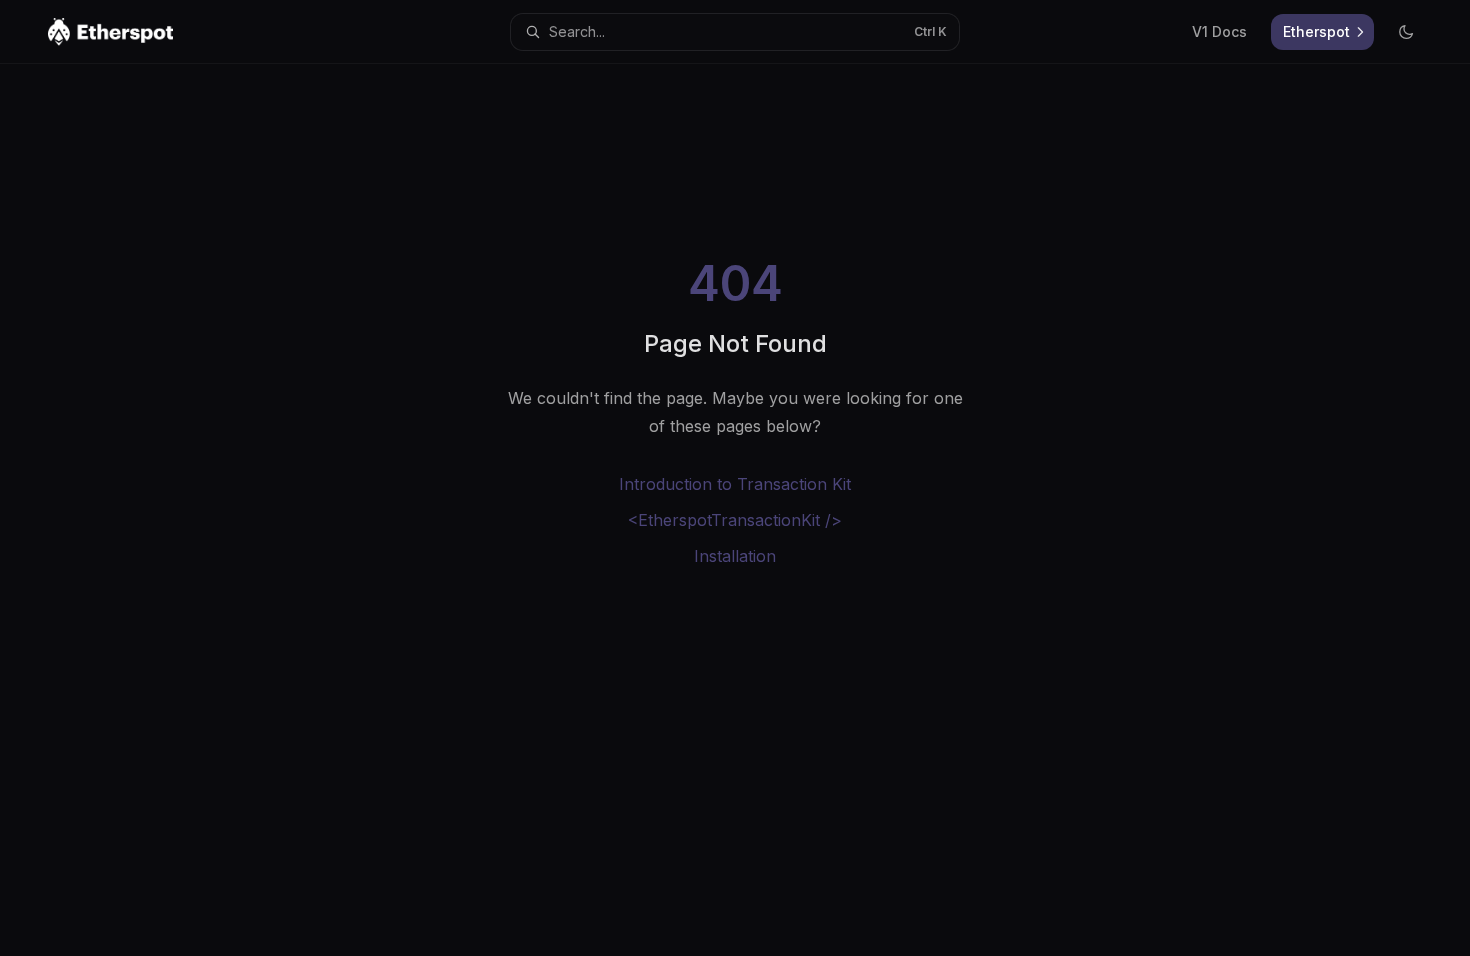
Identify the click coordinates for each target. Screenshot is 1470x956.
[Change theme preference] (1406, 32)
